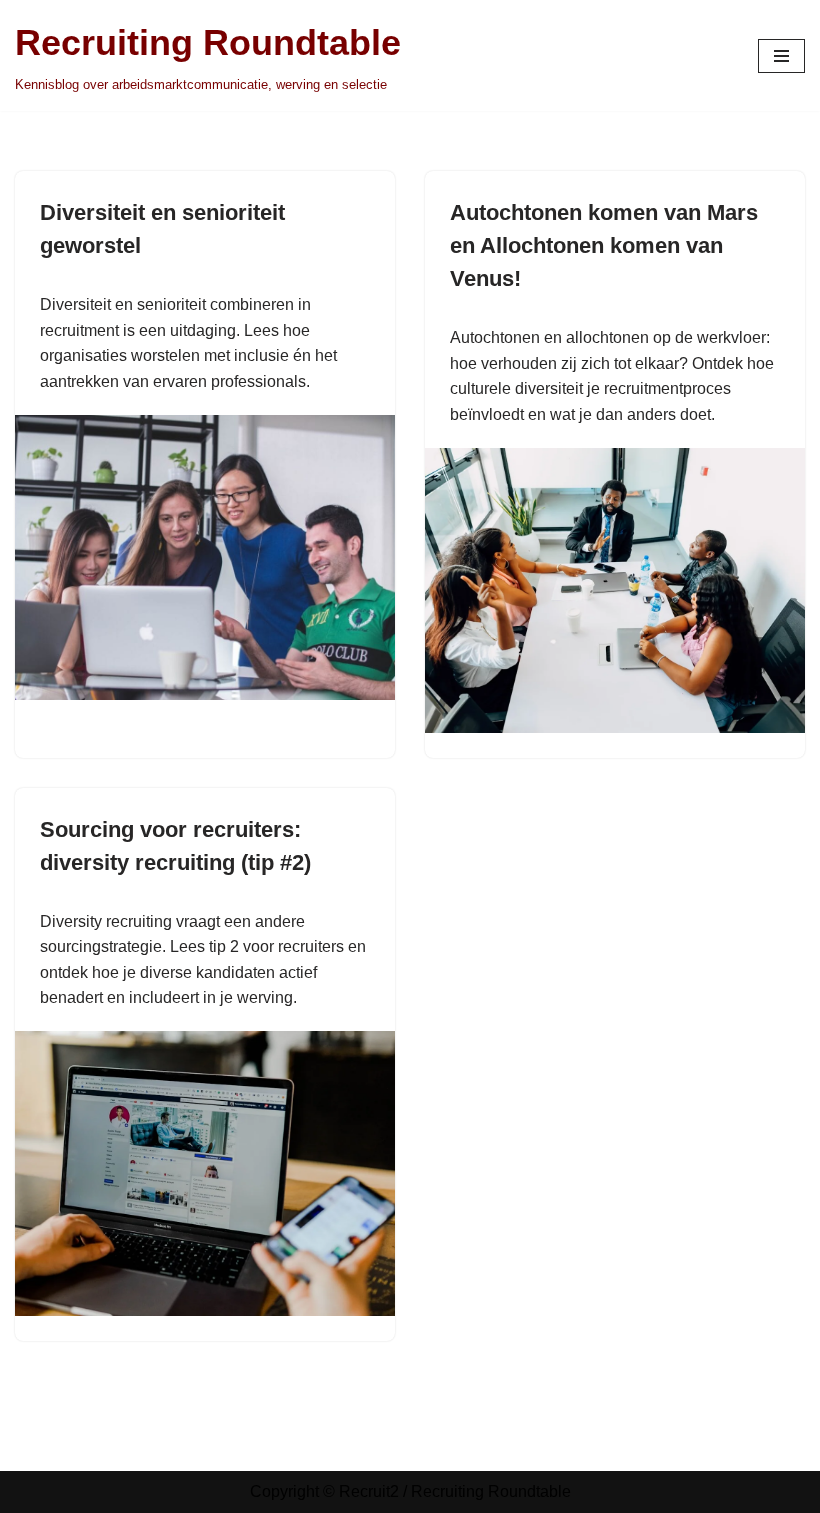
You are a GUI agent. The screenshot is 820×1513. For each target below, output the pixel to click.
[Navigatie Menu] (781, 56)
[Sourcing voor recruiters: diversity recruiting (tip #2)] (205, 1173)
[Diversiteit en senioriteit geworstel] (205, 557)
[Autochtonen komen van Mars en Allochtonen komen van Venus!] (615, 590)
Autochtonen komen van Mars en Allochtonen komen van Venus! (604, 245)
